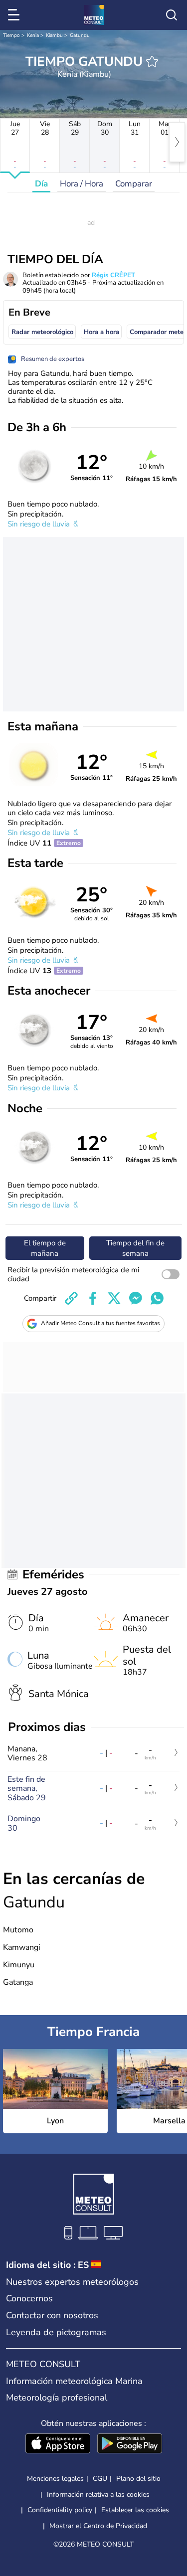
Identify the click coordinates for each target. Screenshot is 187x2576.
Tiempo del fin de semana (135, 1248)
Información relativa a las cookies (98, 2494)
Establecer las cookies (135, 2510)
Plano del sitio (138, 2479)
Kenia (33, 35)
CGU (100, 2479)
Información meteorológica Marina (74, 2381)
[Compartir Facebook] (93, 1298)
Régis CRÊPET (113, 275)
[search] (172, 15)
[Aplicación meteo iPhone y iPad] (58, 2444)
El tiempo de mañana (45, 1248)
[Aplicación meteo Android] (130, 2444)
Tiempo (11, 35)
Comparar (134, 184)
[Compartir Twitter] (114, 1298)
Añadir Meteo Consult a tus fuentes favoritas (100, 1323)
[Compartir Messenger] (136, 1298)
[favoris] (152, 61)
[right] (177, 142)
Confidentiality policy (60, 2510)
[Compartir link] (71, 1298)
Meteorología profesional (57, 2398)
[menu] (15, 15)
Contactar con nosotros (52, 2315)
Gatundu (80, 35)
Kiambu (54, 35)
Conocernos (29, 2298)
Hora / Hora (82, 184)
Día (41, 184)
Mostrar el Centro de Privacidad (98, 2526)
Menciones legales (55, 2479)
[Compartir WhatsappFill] (157, 1298)
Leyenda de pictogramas (56, 2332)
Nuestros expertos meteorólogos (72, 2282)
